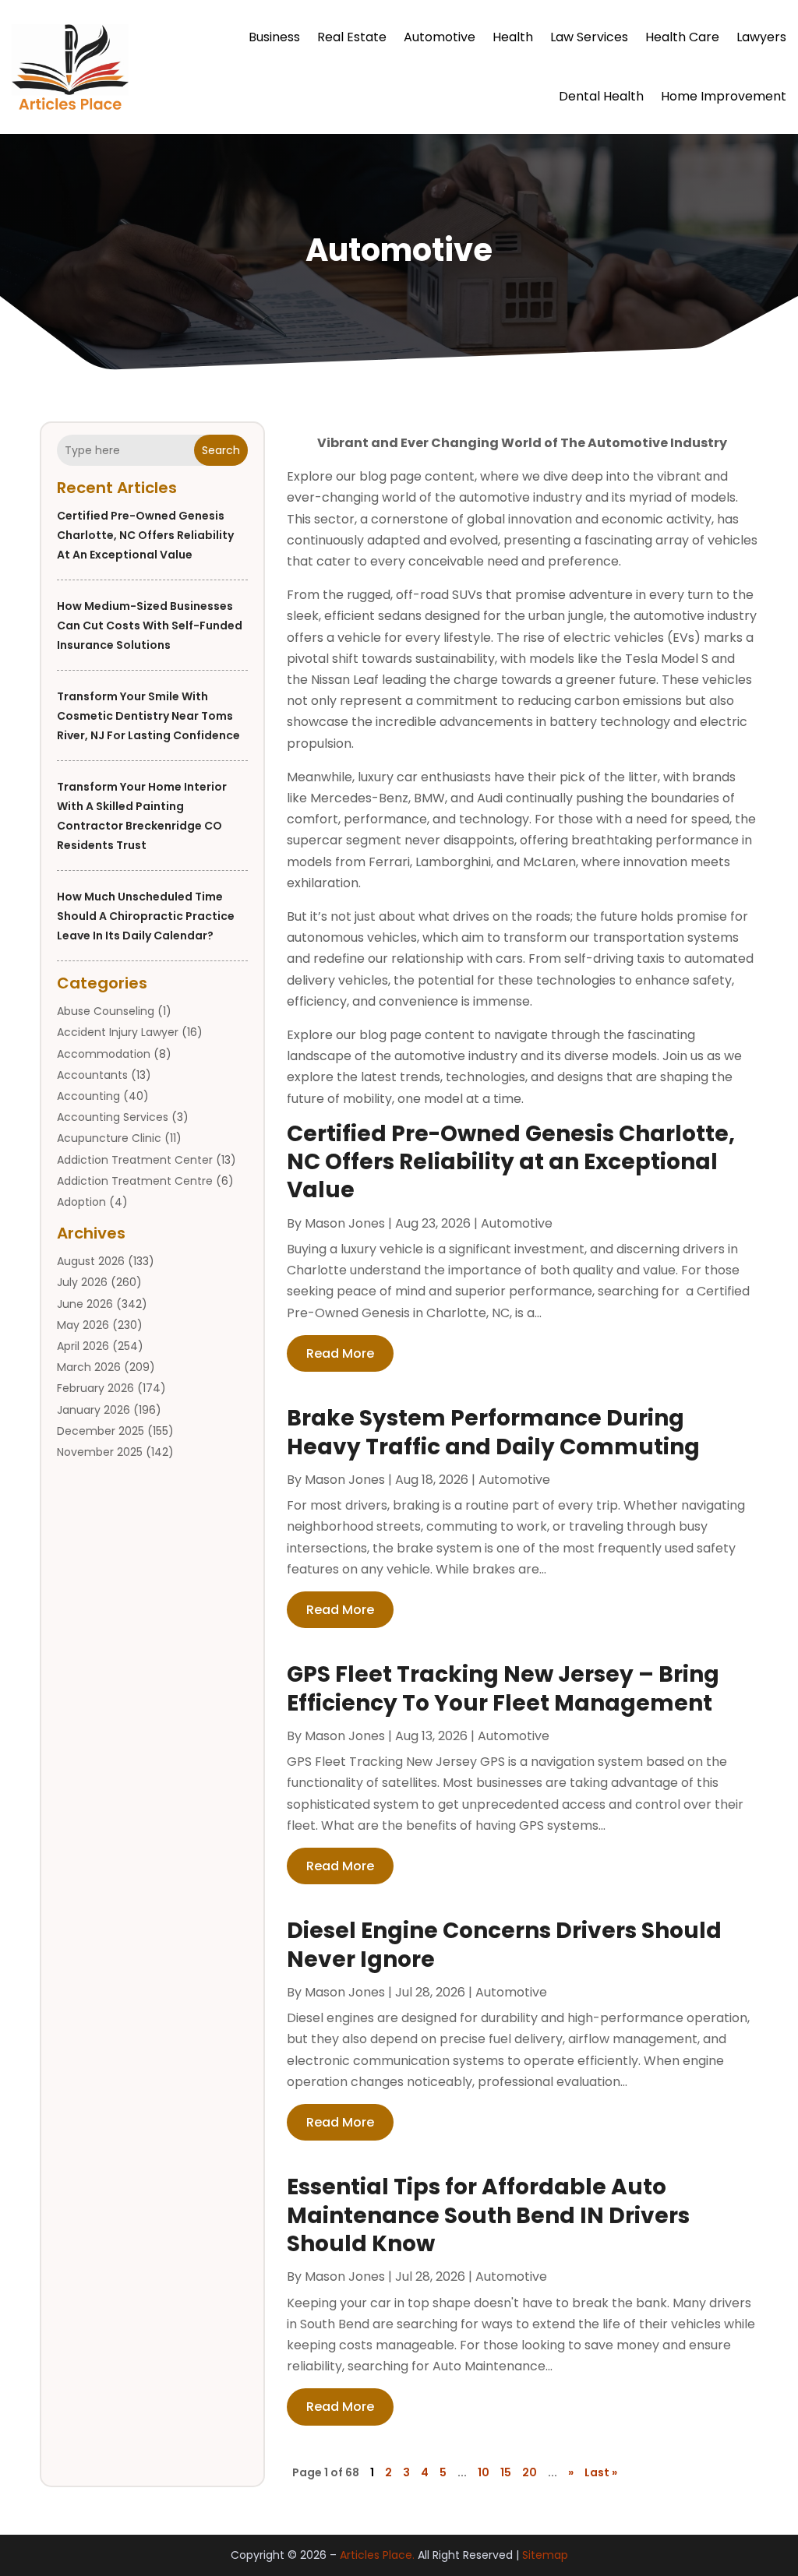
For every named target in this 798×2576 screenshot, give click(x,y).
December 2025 (101, 1431)
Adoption (81, 1202)
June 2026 (85, 1304)
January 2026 (94, 1410)
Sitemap (545, 2555)
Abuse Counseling (106, 1011)
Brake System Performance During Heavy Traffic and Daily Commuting (493, 1432)
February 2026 (95, 1388)
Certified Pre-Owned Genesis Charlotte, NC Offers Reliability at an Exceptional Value (145, 535)
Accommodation (104, 1054)
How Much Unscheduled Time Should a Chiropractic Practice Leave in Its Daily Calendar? (146, 916)
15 (506, 2472)
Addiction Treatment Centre (135, 1181)
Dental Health (601, 96)
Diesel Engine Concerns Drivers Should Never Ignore (504, 1945)
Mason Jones (345, 1223)
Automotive (440, 37)
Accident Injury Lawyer (118, 1032)
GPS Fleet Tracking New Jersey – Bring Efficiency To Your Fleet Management (503, 1688)
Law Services (589, 37)
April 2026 (83, 1346)
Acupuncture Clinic (109, 1138)
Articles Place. (377, 2555)
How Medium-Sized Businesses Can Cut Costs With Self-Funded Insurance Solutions (150, 625)
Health (513, 37)
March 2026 (89, 1367)
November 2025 (100, 1452)
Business (274, 37)
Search (221, 450)
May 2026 (83, 1325)
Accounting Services (113, 1117)
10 (484, 2472)
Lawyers (761, 37)
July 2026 (82, 1282)
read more (340, 1353)
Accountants (92, 1075)
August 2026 (91, 1261)
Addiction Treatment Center (135, 1160)
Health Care (682, 37)
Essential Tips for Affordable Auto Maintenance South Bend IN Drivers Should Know (488, 2215)
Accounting (88, 1096)
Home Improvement (724, 96)
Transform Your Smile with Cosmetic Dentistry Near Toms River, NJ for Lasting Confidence (148, 716)
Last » (601, 2472)
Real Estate (352, 37)
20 (530, 2472)
